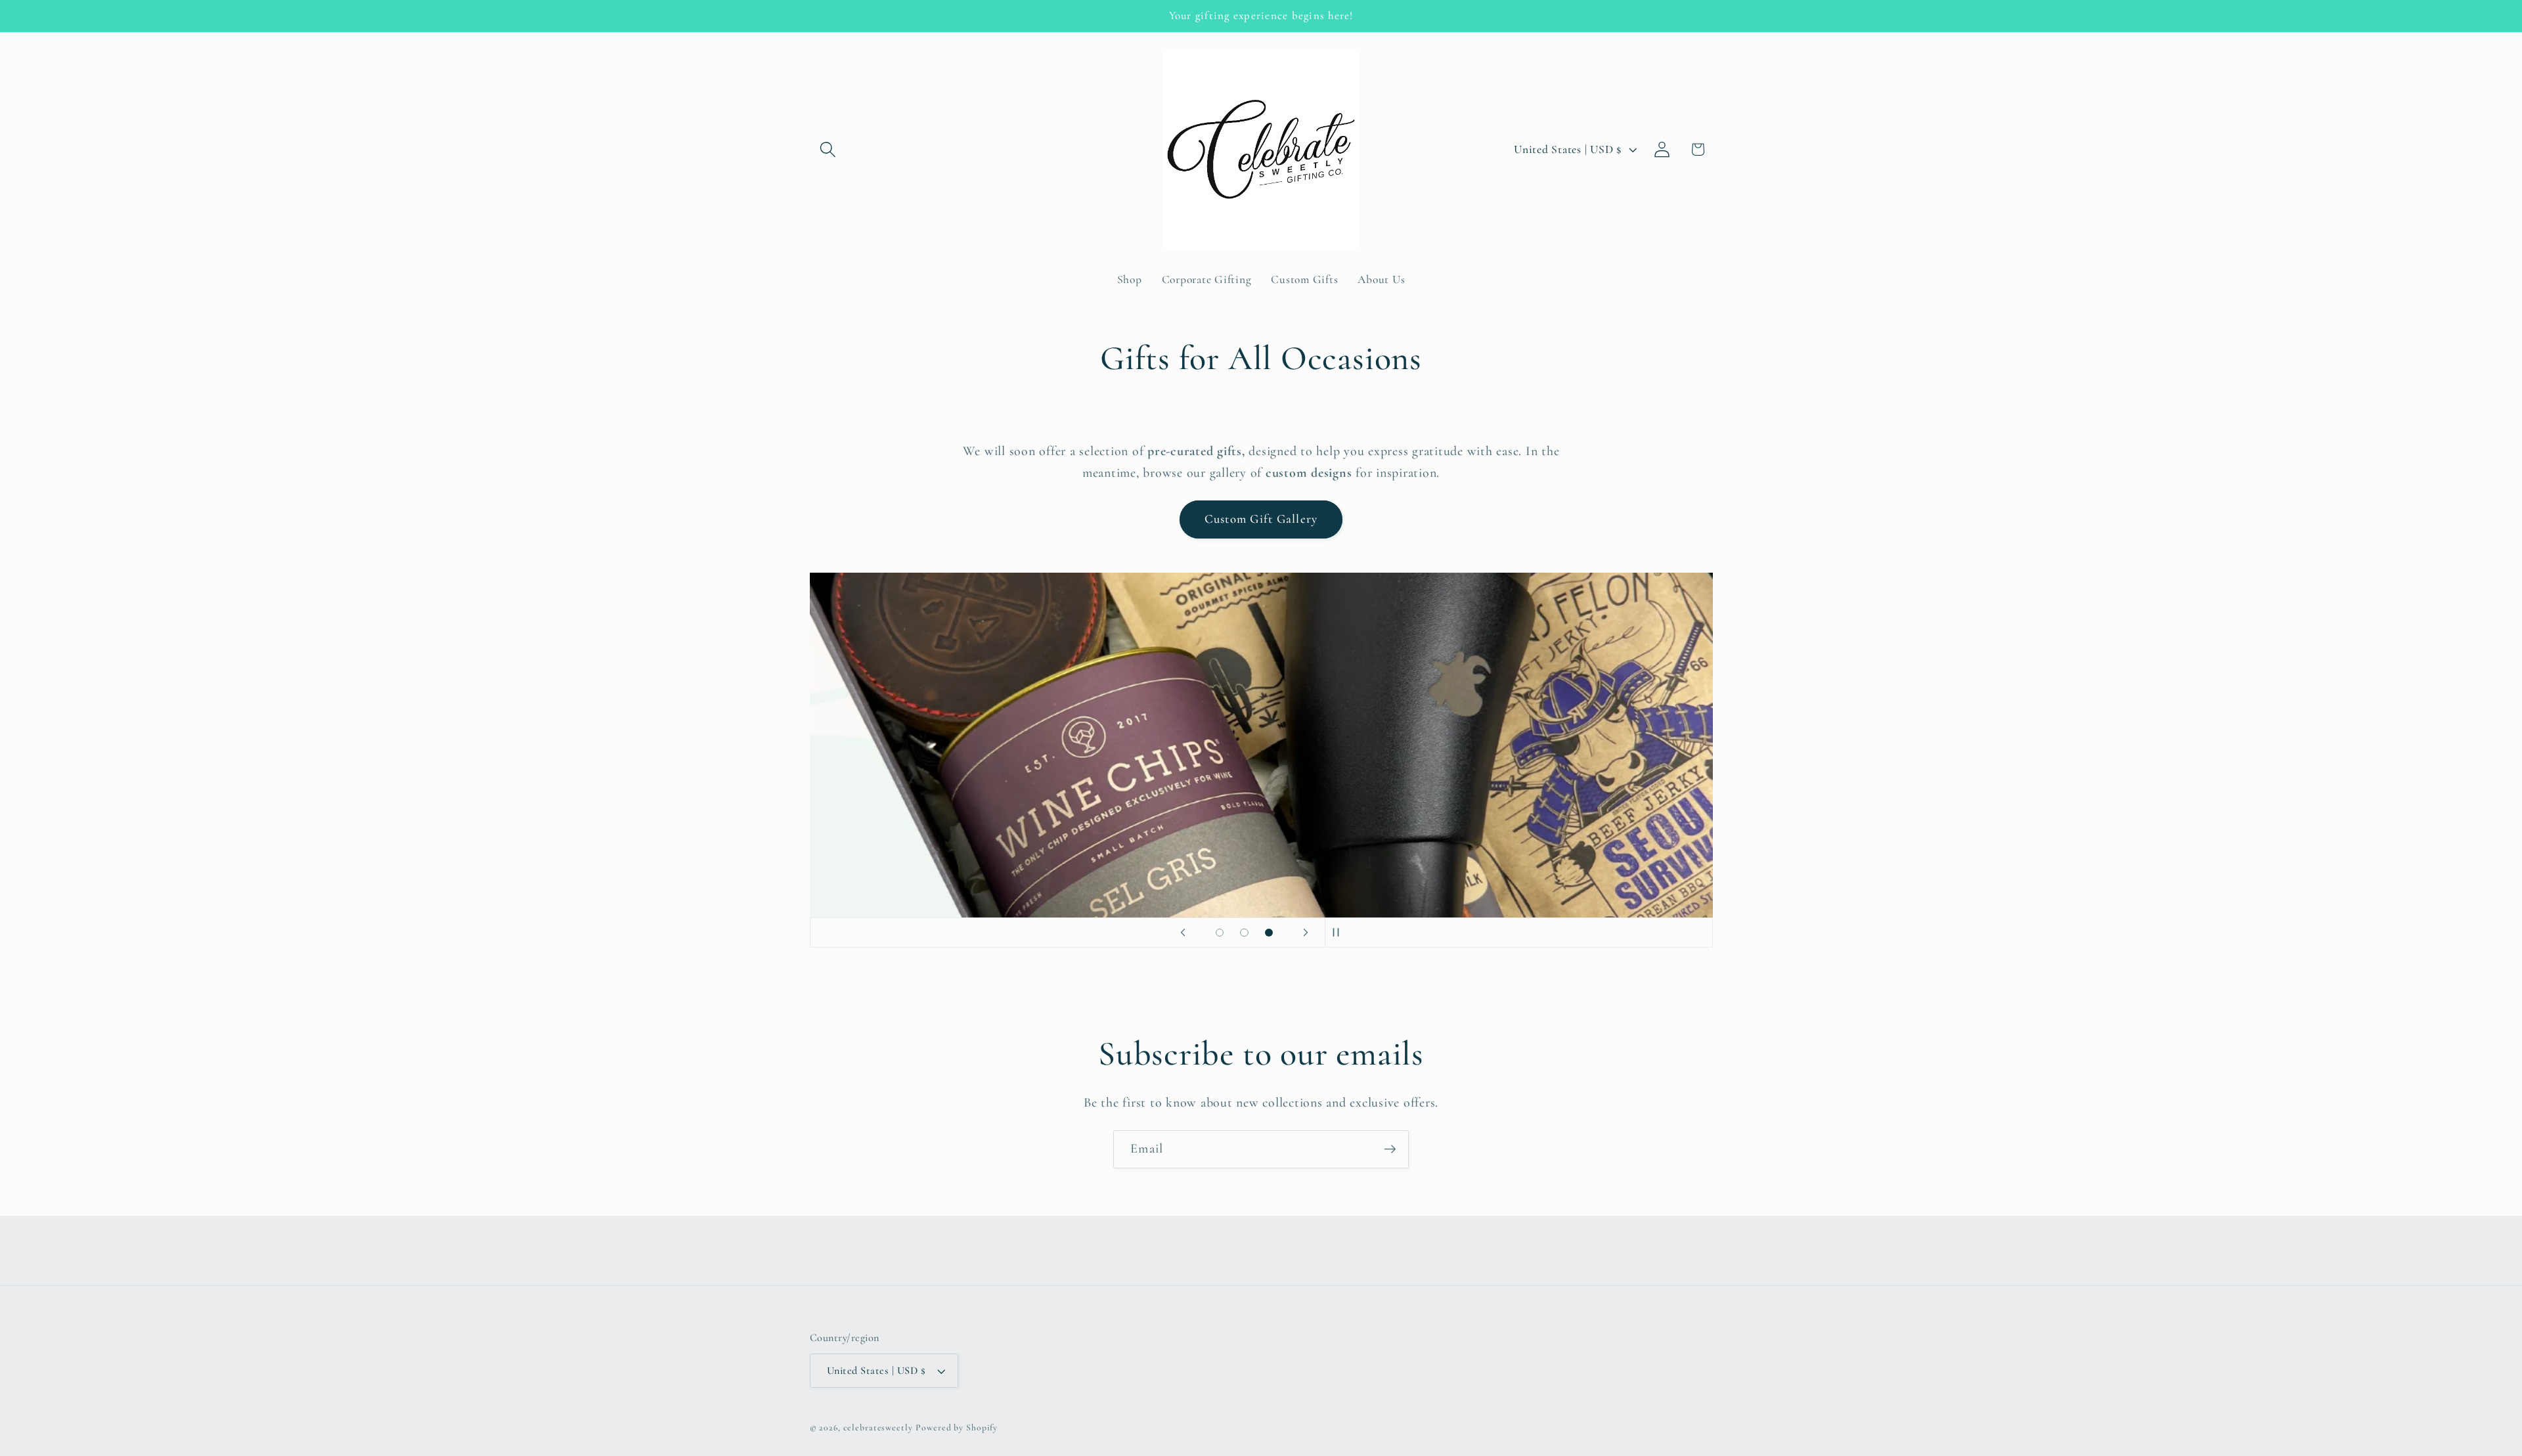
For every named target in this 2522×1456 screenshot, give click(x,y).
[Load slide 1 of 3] (1220, 933)
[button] (828, 149)
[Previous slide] (1183, 933)
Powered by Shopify (957, 1427)
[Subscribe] (1390, 1149)
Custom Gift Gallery (1261, 519)
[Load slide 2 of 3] (1245, 933)
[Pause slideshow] (1339, 933)
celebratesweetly (878, 1427)
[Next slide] (1306, 933)
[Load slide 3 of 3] (1269, 933)
